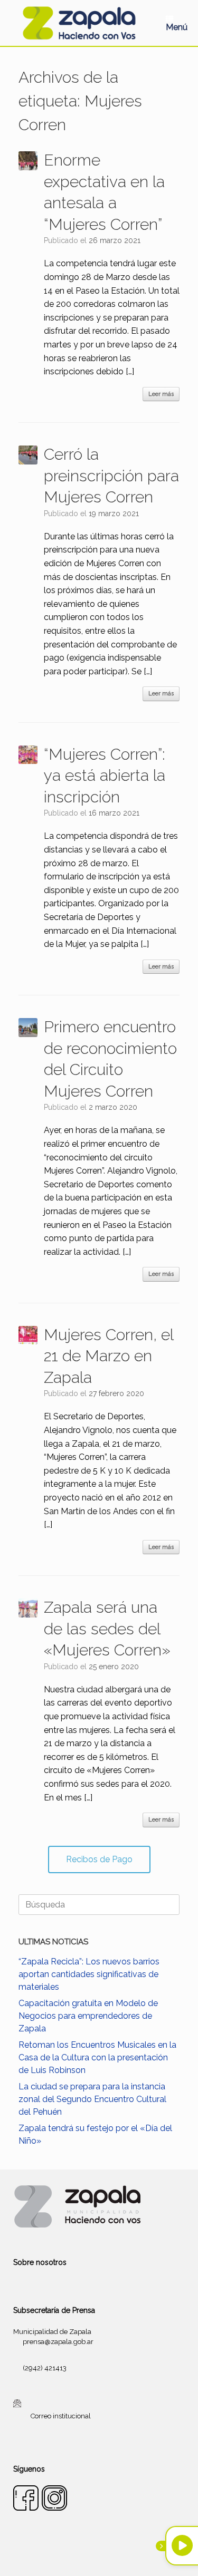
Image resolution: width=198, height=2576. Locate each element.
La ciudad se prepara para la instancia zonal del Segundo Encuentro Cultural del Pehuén (92, 2099)
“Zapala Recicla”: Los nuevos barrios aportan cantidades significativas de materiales (89, 1974)
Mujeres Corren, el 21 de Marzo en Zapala (109, 1356)
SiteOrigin (112, 2555)
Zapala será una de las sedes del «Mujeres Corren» (107, 1629)
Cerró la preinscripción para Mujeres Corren (111, 476)
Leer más (161, 394)
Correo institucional (61, 2416)
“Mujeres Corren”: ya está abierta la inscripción (105, 776)
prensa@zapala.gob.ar (58, 2342)
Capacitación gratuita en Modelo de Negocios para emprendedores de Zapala (88, 2016)
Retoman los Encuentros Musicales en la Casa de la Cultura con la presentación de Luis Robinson (97, 2057)
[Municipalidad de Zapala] (79, 23)
